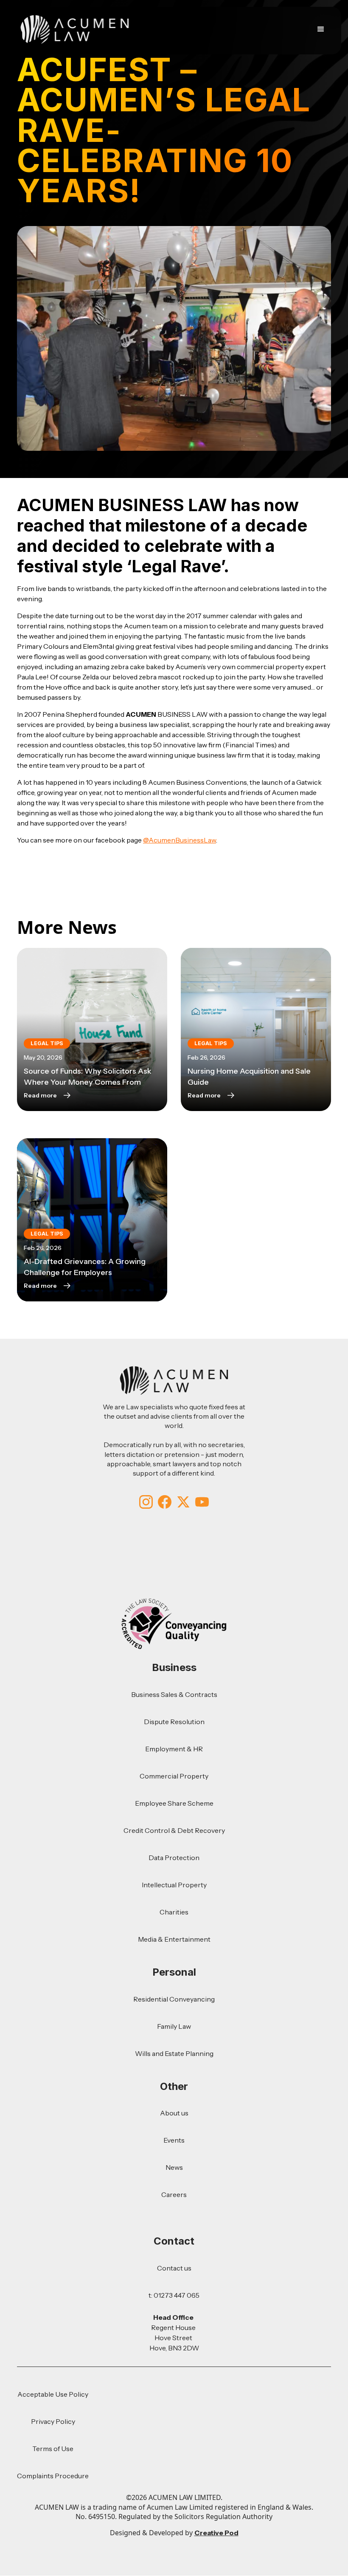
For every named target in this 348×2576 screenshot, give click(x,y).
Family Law (174, 2026)
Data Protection (174, 1858)
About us (174, 2113)
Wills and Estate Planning (174, 2053)
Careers (174, 2194)
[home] (75, 29)
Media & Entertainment (174, 1939)
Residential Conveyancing (174, 1999)
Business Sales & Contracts (174, 1694)
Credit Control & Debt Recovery (174, 1830)
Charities (174, 1912)
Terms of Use (53, 2449)
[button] (319, 29)
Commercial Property (174, 1776)
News (174, 2167)
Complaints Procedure (53, 2476)
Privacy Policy (53, 2421)
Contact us (174, 2268)
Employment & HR (174, 1749)
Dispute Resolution (174, 1722)
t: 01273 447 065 (174, 2295)
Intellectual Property (174, 1885)
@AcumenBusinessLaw (180, 840)
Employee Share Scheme (174, 1803)
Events (174, 2140)
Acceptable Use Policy (53, 2394)
